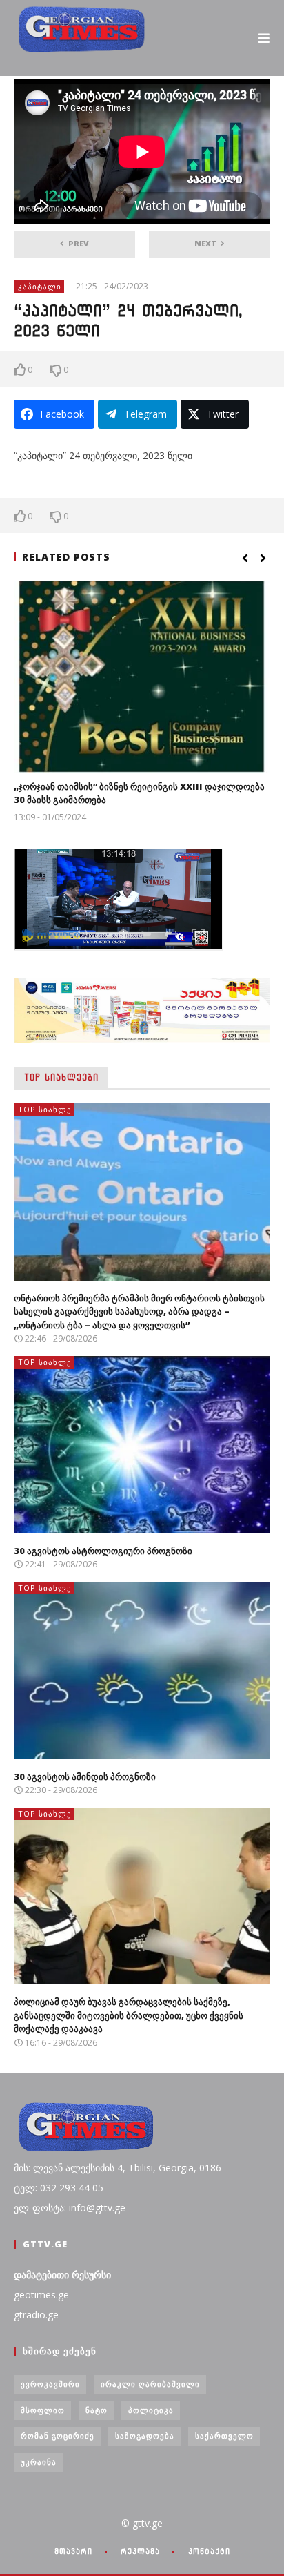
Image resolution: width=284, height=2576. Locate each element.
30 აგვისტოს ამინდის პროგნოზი (85, 1776)
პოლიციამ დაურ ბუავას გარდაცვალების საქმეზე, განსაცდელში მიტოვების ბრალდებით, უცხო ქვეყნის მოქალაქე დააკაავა (129, 2015)
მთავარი (73, 2551)
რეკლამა (140, 2551)
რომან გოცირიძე (58, 2435)
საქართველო (224, 2435)
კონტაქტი (209, 2551)
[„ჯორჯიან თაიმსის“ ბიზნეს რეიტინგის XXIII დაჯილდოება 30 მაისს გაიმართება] (142, 677)
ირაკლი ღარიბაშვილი (150, 2384)
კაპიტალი (40, 286)
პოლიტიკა (151, 2410)
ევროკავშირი (50, 2384)
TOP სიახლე (45, 1109)
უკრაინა (39, 2462)
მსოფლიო (43, 2410)
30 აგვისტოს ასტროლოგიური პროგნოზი (103, 1551)
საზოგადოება (145, 2435)
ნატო (97, 2410)
